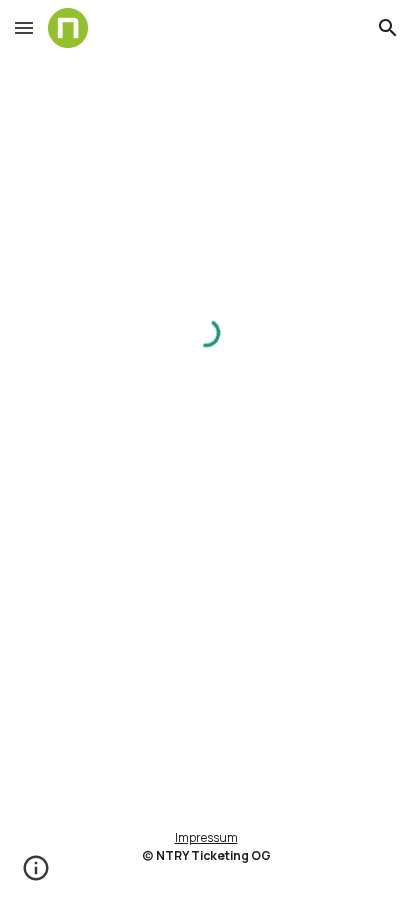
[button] (24, 27)
